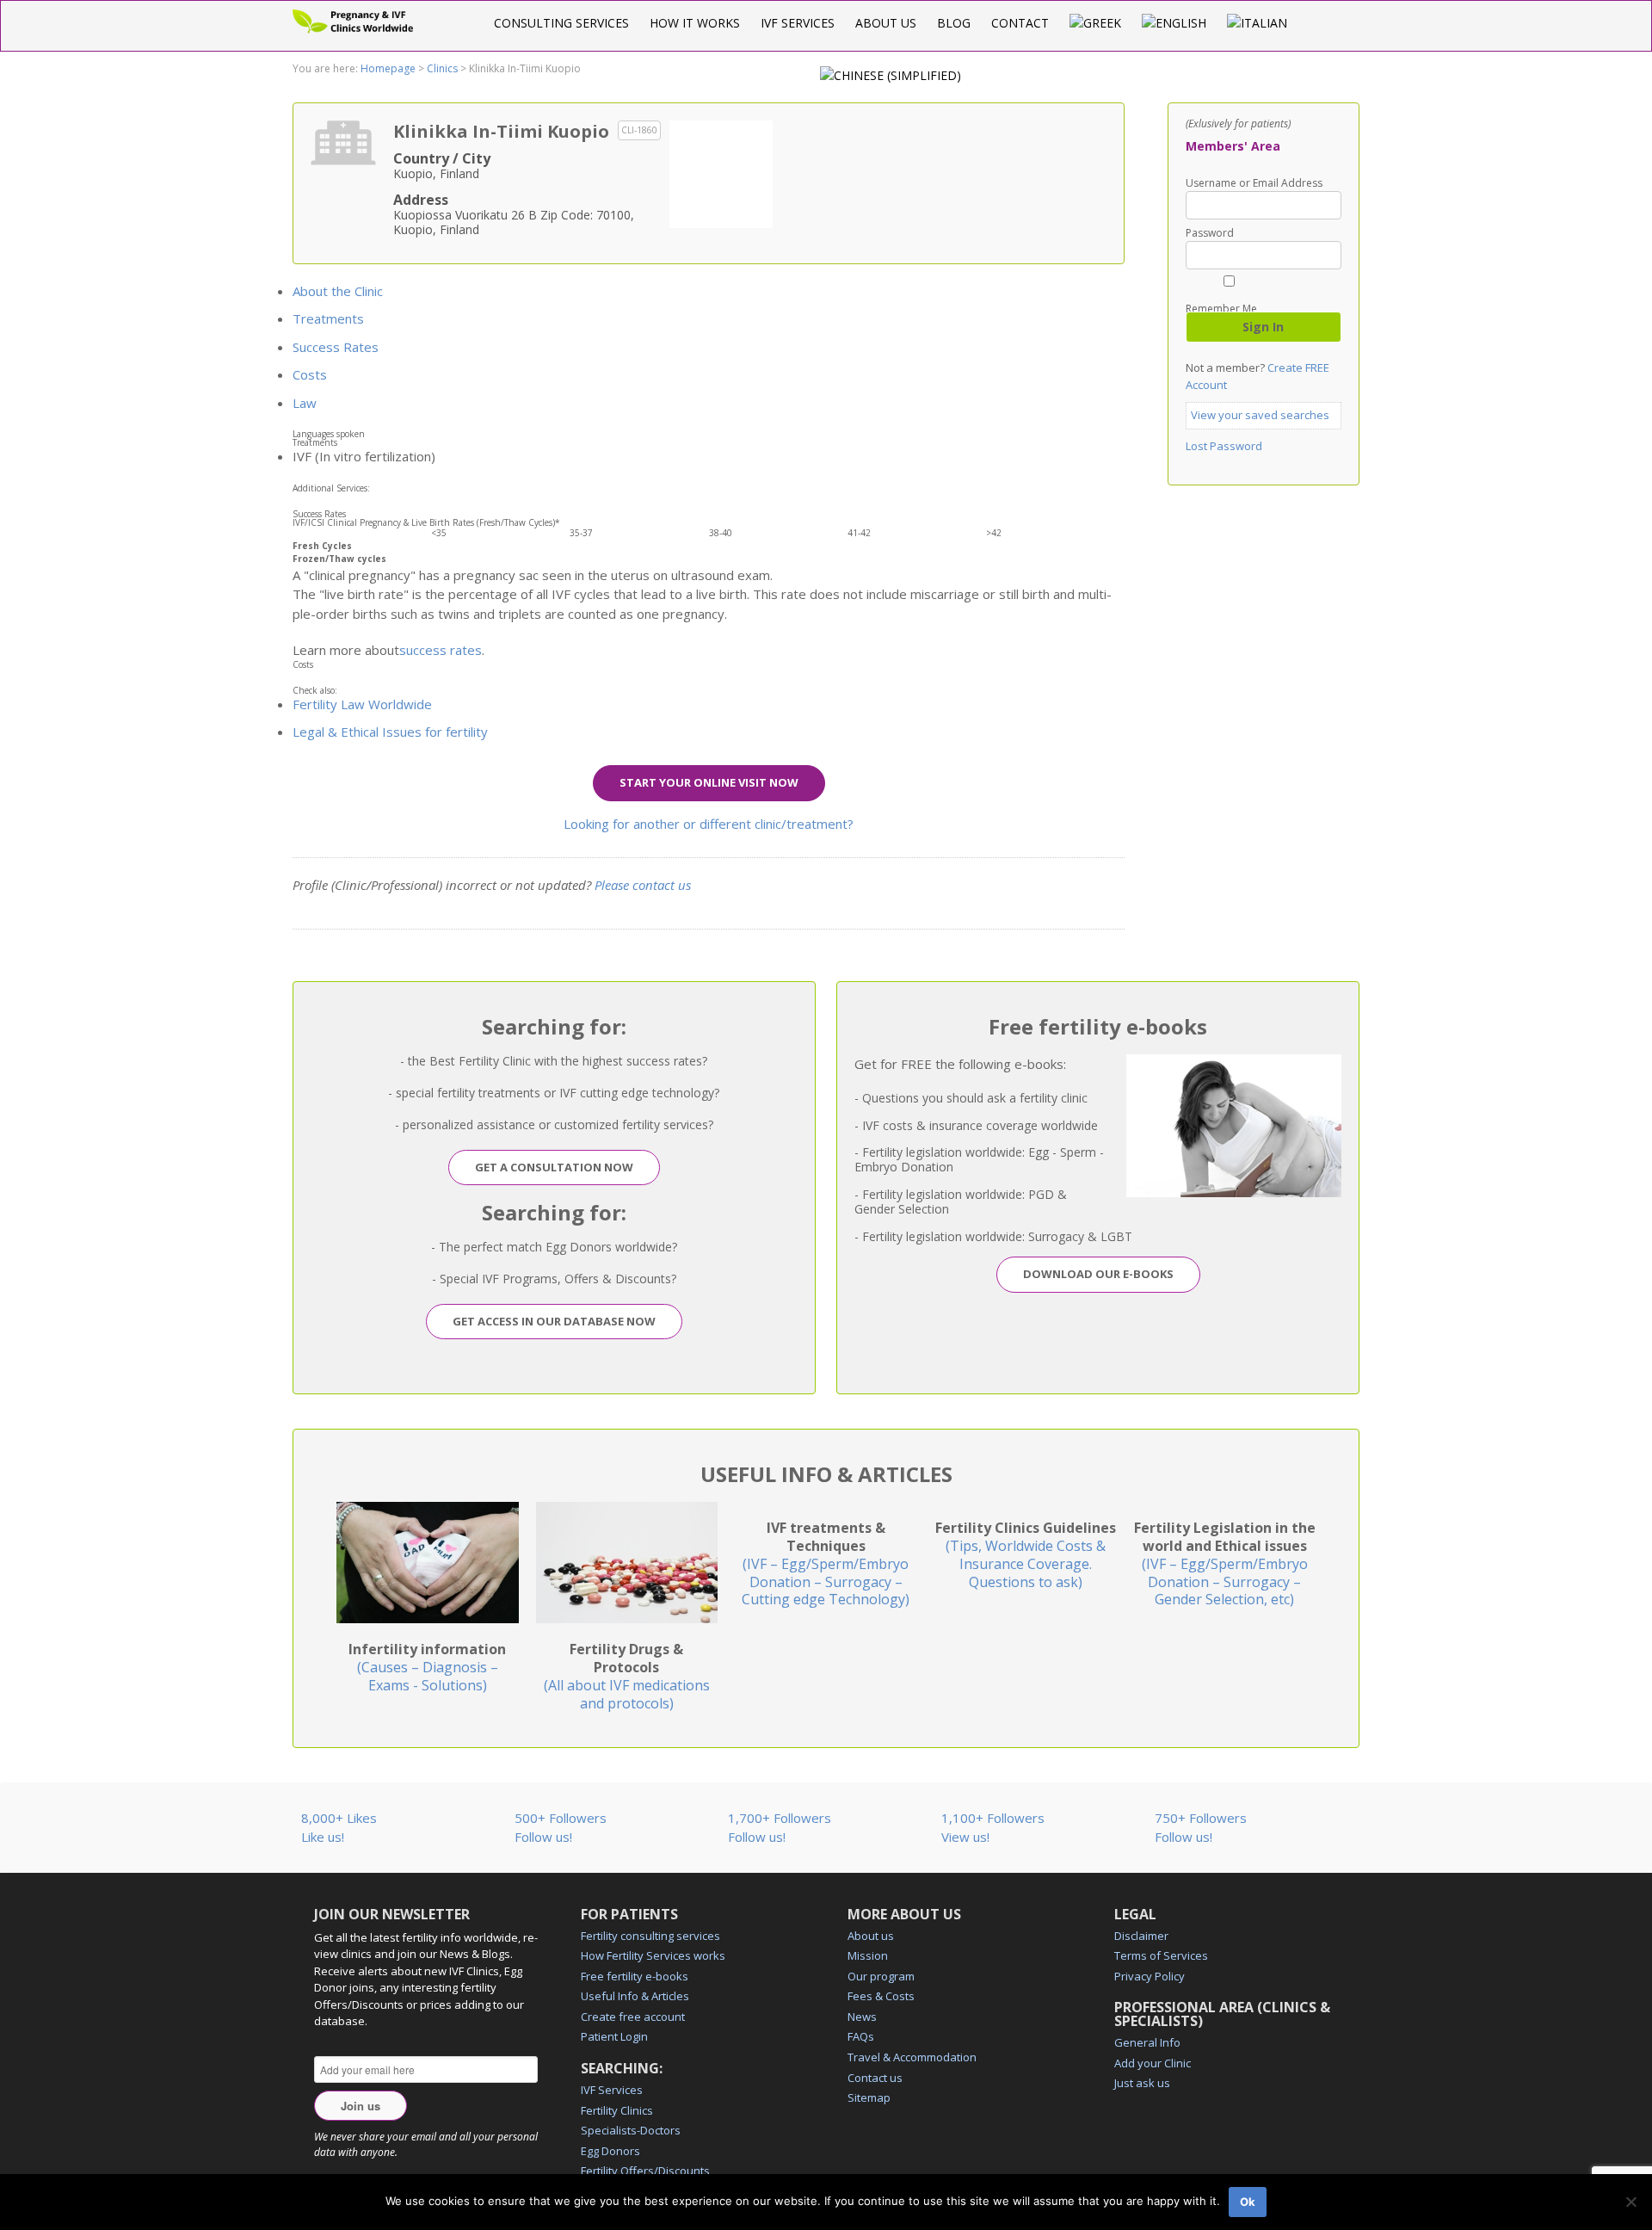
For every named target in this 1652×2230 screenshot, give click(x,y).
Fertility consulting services (650, 1936)
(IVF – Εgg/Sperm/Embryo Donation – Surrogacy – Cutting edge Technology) (826, 1563)
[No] (1630, 2202)
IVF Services (798, 23)
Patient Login (614, 2036)
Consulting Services (561, 23)
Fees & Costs (881, 1996)
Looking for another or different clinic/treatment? (709, 824)
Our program (881, 1976)
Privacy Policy (1150, 1976)
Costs (310, 374)
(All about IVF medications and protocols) (627, 1676)
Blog (954, 23)
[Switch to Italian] (1257, 23)
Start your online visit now (709, 782)
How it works (695, 23)
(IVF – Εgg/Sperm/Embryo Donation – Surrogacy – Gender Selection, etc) (1225, 1563)
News (862, 2017)
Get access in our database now (554, 1321)
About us (886, 23)
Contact (1020, 23)
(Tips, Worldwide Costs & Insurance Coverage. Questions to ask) (1026, 1554)
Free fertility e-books (635, 1976)
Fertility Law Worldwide (362, 704)
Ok (1248, 2202)
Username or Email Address (1254, 183)
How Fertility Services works (653, 1955)
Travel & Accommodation (912, 2057)
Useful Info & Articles (635, 1996)
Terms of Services (1161, 1955)
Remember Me (1221, 308)
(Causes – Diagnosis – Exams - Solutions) (427, 1667)
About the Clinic (338, 291)
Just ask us (1142, 2083)
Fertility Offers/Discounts (645, 2171)
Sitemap (869, 2097)
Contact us (875, 2078)
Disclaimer (1141, 1936)
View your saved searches (1260, 415)
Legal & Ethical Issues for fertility (390, 732)
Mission (868, 1955)
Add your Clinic (1153, 2063)
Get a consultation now (554, 1167)
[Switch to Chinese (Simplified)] (891, 75)
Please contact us (643, 885)
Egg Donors (610, 2151)
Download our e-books (1098, 1274)
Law (305, 403)
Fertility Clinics (617, 2110)
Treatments (328, 318)
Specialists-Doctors (631, 2130)
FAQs (861, 2036)
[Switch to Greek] (1095, 23)
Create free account (633, 2017)
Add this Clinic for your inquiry (721, 172)
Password (1210, 233)
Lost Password (1224, 446)
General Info (1147, 2042)
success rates (441, 650)
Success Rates (336, 347)
